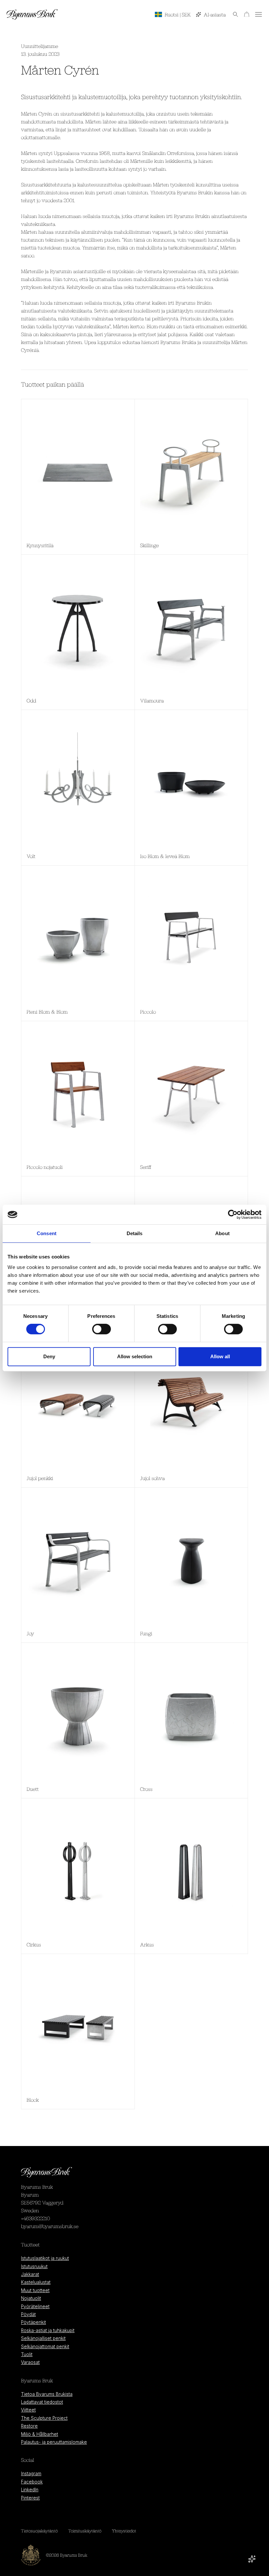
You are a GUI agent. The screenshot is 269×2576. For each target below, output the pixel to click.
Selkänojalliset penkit (43, 2338)
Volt (31, 856)
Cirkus (34, 1944)
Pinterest (30, 2498)
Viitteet (28, 2410)
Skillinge (149, 545)
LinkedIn (30, 2490)
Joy (30, 1633)
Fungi (146, 1633)
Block (33, 2100)
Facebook (32, 2482)
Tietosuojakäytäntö (39, 2531)
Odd (31, 700)
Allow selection (135, 1356)
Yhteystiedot (124, 2531)
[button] (232, 14)
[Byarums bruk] (32, 14)
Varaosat (30, 2362)
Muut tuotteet (35, 2290)
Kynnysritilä (40, 545)
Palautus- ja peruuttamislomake (54, 2442)
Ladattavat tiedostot (42, 2402)
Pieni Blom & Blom (47, 1012)
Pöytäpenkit (33, 2322)
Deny (49, 1356)
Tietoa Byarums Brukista (47, 2394)
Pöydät (28, 2314)
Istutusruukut (34, 2266)
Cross (146, 1789)
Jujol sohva (152, 1478)
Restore (29, 2426)
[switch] (102, 1329)
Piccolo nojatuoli (45, 1167)
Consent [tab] (47, 1233)
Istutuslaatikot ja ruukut (45, 2258)
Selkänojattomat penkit (45, 2347)
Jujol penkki (40, 1478)
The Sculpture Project (44, 2418)
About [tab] (222, 1233)
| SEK (178, 14)
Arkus (147, 1944)
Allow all (220, 1356)
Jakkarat (30, 2274)
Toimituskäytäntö (85, 2531)
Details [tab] (135, 1233)
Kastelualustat (36, 2282)
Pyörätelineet (35, 2307)
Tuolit (27, 2354)
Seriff (146, 1167)
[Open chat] (252, 2559)
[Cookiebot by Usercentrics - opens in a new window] (233, 1214)
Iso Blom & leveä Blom (165, 856)
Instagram (31, 2474)
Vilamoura (152, 700)
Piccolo (148, 1012)
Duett (33, 1789)
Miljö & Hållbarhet (40, 2434)
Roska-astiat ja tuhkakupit (48, 2330)
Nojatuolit (31, 2298)
